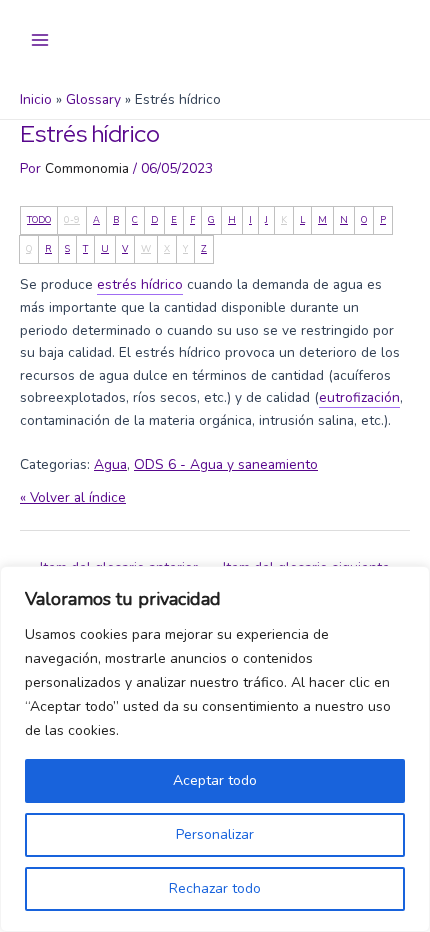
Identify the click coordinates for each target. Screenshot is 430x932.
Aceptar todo (215, 780)
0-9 (72, 220)
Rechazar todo (215, 888)
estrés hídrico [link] (140, 284)
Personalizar (215, 834)
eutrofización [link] (359, 397)
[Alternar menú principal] (40, 40)
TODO (39, 220)
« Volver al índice (73, 497)
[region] (215, 749)
